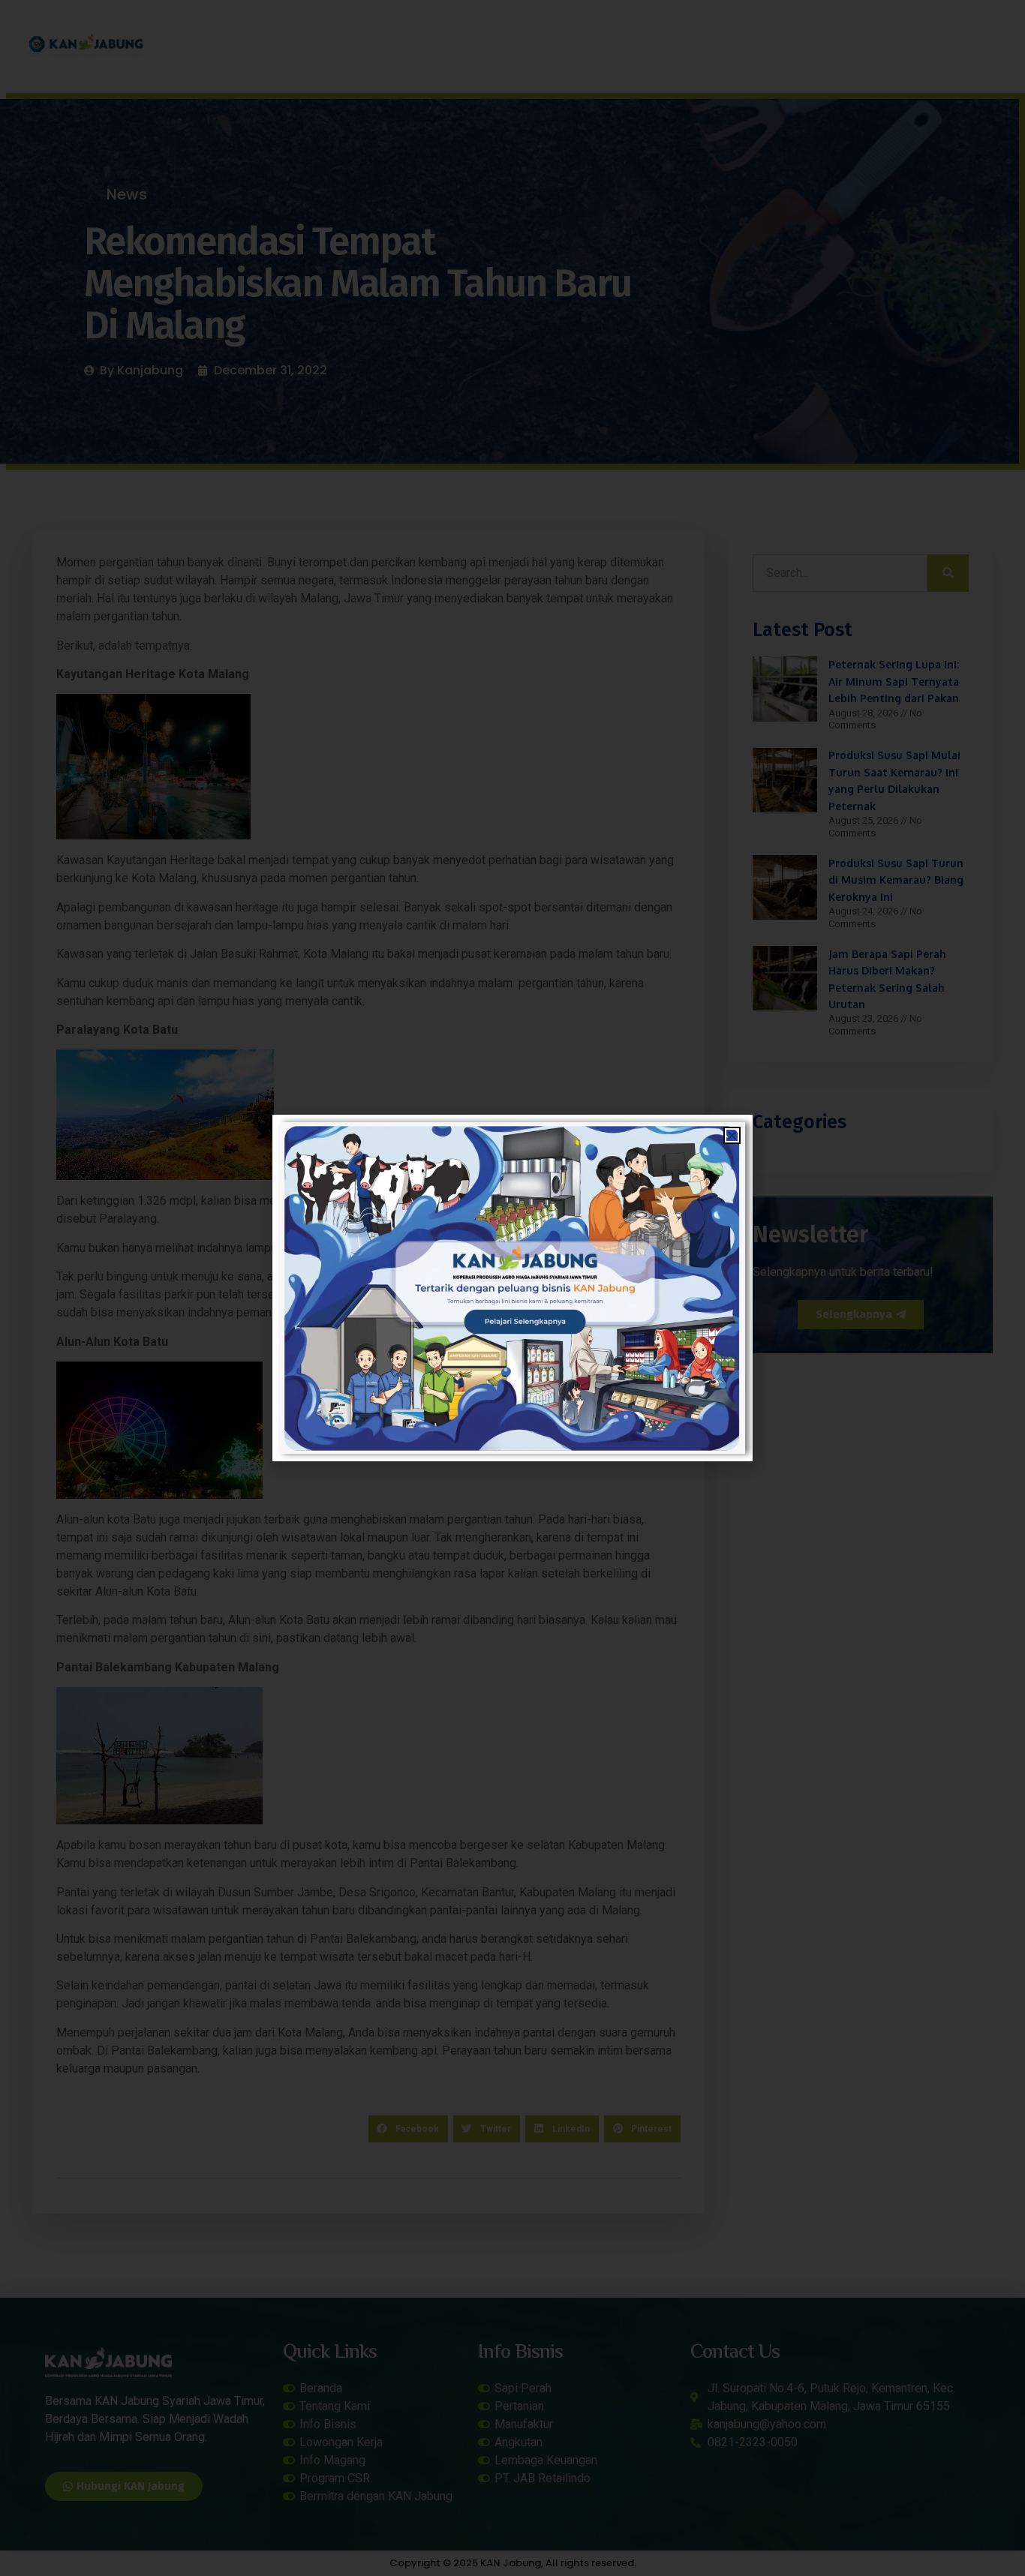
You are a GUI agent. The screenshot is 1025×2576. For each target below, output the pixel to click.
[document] (512, 1288)
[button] (732, 1135)
